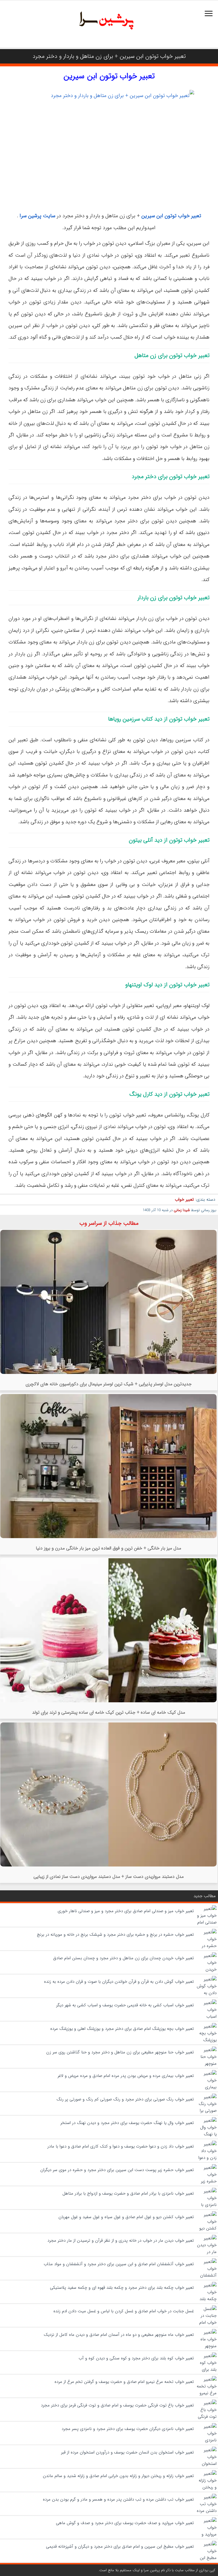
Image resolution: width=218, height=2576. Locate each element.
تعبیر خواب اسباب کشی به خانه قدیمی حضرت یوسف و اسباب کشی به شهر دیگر (125, 2005)
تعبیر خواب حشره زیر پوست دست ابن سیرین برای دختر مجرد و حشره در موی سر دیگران (117, 2170)
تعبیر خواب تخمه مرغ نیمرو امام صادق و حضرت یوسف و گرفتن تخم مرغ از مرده (124, 2382)
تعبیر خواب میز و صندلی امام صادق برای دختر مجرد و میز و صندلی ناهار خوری (126, 1911)
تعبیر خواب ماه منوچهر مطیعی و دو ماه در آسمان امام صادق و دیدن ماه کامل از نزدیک (119, 2335)
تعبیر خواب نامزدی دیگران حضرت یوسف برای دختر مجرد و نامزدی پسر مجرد (128, 2429)
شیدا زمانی (182, 1210)
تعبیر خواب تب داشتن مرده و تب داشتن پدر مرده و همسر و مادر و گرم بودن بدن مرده (118, 2499)
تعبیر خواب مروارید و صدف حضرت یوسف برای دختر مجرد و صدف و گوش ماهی (125, 2523)
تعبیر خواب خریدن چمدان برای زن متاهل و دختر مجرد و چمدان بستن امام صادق (123, 1958)
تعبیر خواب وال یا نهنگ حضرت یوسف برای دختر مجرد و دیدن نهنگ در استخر (127, 2123)
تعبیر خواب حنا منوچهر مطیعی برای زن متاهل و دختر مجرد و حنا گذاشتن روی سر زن (120, 2052)
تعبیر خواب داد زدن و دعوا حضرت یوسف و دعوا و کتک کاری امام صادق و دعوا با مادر (121, 2146)
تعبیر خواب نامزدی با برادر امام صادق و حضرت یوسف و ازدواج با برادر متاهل (128, 2193)
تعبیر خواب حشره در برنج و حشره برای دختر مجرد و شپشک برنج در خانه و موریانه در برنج (115, 1935)
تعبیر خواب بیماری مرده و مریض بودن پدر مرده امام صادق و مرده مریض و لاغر (126, 2076)
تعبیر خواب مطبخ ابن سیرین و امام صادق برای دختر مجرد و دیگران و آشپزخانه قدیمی (120, 2547)
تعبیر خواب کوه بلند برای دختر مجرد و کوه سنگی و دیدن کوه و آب (136, 2358)
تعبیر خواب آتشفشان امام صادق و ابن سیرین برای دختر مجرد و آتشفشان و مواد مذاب (119, 2264)
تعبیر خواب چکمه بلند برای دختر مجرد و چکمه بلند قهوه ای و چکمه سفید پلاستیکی (122, 2288)
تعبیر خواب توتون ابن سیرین (109, 76)
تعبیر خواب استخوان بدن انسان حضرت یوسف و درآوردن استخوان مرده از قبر (127, 2452)
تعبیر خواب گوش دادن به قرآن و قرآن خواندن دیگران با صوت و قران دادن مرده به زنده (119, 1982)
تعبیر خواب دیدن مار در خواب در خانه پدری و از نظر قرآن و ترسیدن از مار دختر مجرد (121, 2241)
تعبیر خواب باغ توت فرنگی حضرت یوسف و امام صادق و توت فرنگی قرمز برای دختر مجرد (117, 2405)
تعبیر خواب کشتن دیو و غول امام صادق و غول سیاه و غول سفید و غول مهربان (126, 2217)
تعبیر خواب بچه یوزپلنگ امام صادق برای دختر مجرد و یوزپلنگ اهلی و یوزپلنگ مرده (122, 2029)
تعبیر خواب (184, 1200)
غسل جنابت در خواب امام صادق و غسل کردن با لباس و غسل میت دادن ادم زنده (124, 2311)
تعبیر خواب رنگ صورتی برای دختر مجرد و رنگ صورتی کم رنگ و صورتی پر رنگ (125, 2099)
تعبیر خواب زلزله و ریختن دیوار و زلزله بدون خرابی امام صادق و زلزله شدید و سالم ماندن (118, 2476)
